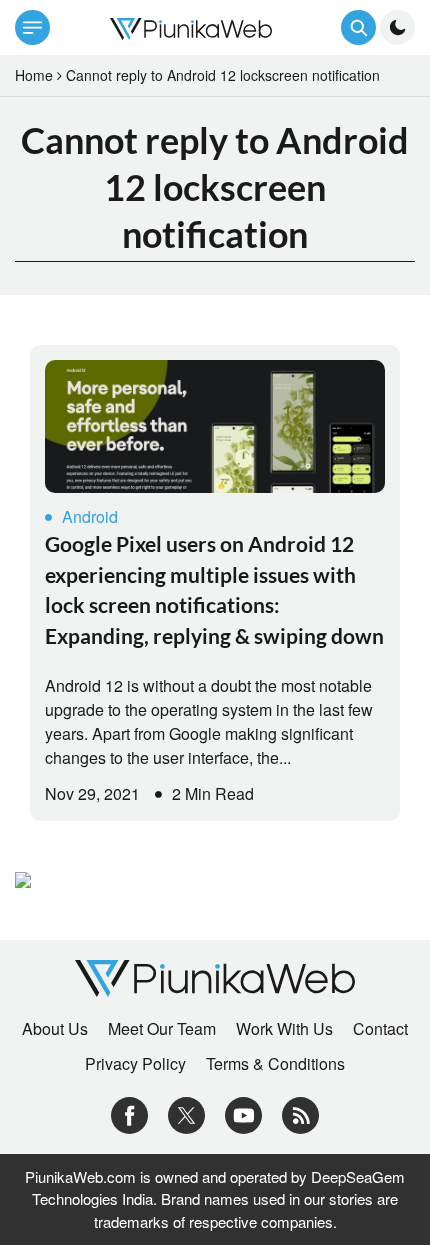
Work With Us (284, 1029)
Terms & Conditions (275, 1064)
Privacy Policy (135, 1064)
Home (34, 75)
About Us (55, 1029)
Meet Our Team (162, 1029)
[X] (186, 1112)
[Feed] (300, 1112)
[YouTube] (243, 1112)
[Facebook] (129, 1112)
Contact (380, 1029)
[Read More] (215, 426)
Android (90, 516)
